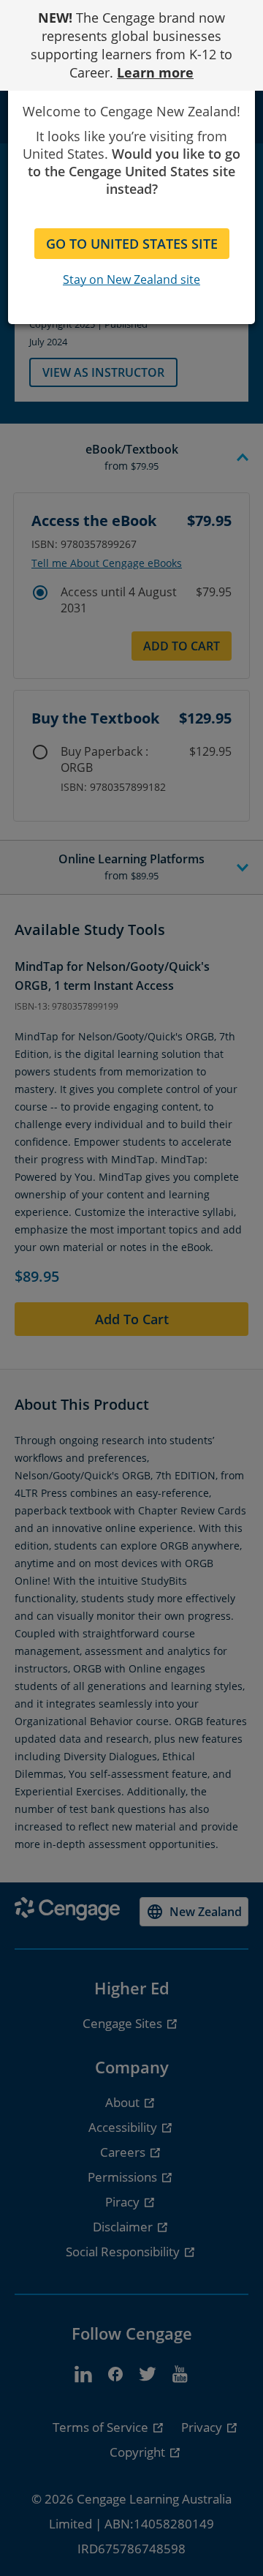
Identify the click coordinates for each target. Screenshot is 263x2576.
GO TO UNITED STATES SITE (132, 244)
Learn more (155, 72)
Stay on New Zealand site (131, 279)
